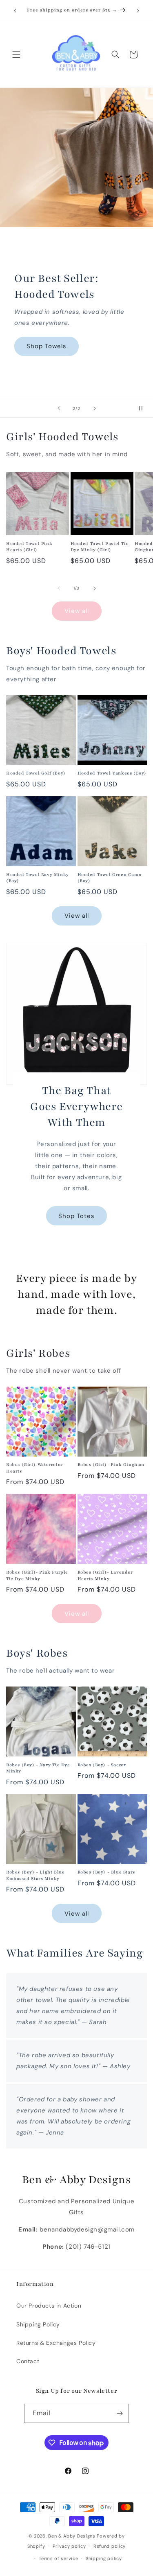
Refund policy (110, 2546)
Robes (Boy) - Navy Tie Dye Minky (38, 1768)
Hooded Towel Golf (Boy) (36, 773)
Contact (28, 2361)
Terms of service (58, 2558)
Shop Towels (47, 346)
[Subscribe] (120, 2413)
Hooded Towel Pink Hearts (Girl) (29, 547)
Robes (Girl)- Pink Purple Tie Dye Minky (37, 1575)
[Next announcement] (138, 11)
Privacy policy (69, 2546)
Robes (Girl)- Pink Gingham (111, 1465)
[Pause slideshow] (144, 408)
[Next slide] (95, 408)
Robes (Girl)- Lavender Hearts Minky (105, 1575)
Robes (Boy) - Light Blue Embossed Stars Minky (35, 1875)
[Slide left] (59, 588)
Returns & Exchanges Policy (56, 2343)
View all (77, 611)
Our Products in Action (49, 2306)
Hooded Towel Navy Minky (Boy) (38, 878)
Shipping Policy (38, 2324)
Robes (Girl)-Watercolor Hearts (34, 1468)
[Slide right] (95, 588)
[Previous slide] (59, 408)
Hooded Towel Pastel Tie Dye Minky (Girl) (100, 547)
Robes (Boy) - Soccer (102, 1765)
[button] (16, 54)
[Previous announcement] (15, 11)
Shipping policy (104, 2558)
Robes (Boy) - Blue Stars (106, 1872)
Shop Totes (76, 1216)
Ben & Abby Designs (72, 2536)
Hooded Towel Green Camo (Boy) (110, 878)
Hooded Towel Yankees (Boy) (112, 773)
